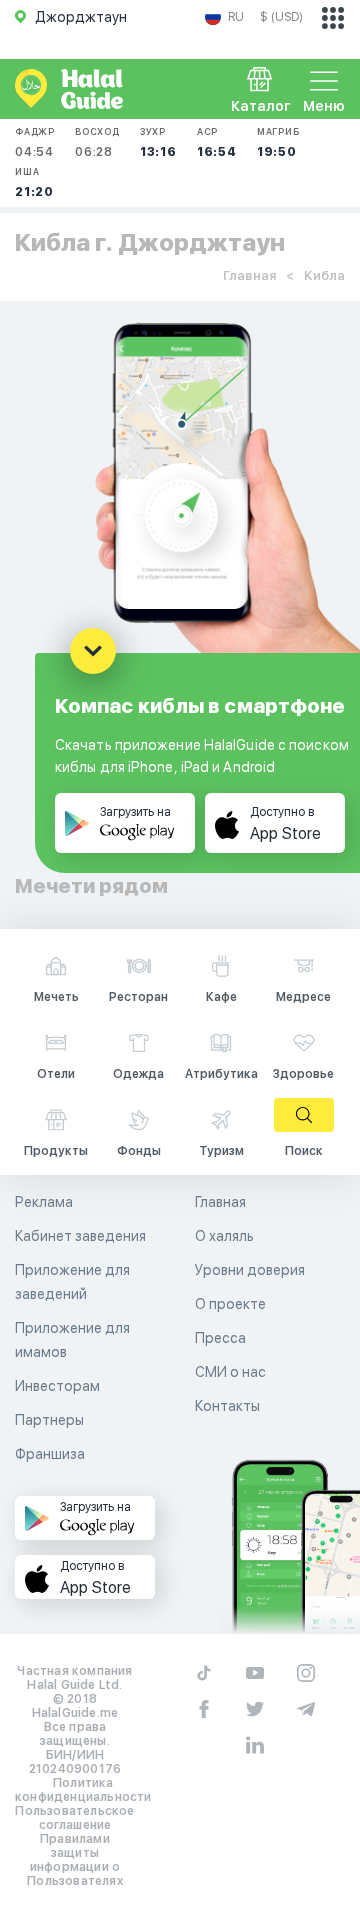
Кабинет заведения (80, 1236)
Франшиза (50, 1454)
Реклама (44, 1202)
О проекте (230, 1304)
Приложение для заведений (72, 1282)
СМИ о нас (230, 1372)
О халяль (224, 1236)
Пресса (220, 1338)
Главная (249, 275)
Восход (97, 142)
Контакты (227, 1406)
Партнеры (49, 1420)
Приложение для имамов (72, 1340)
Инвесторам (57, 1386)
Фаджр (35, 142)
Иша (34, 182)
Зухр (158, 142)
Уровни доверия (250, 1270)
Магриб (278, 142)
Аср (217, 142)
